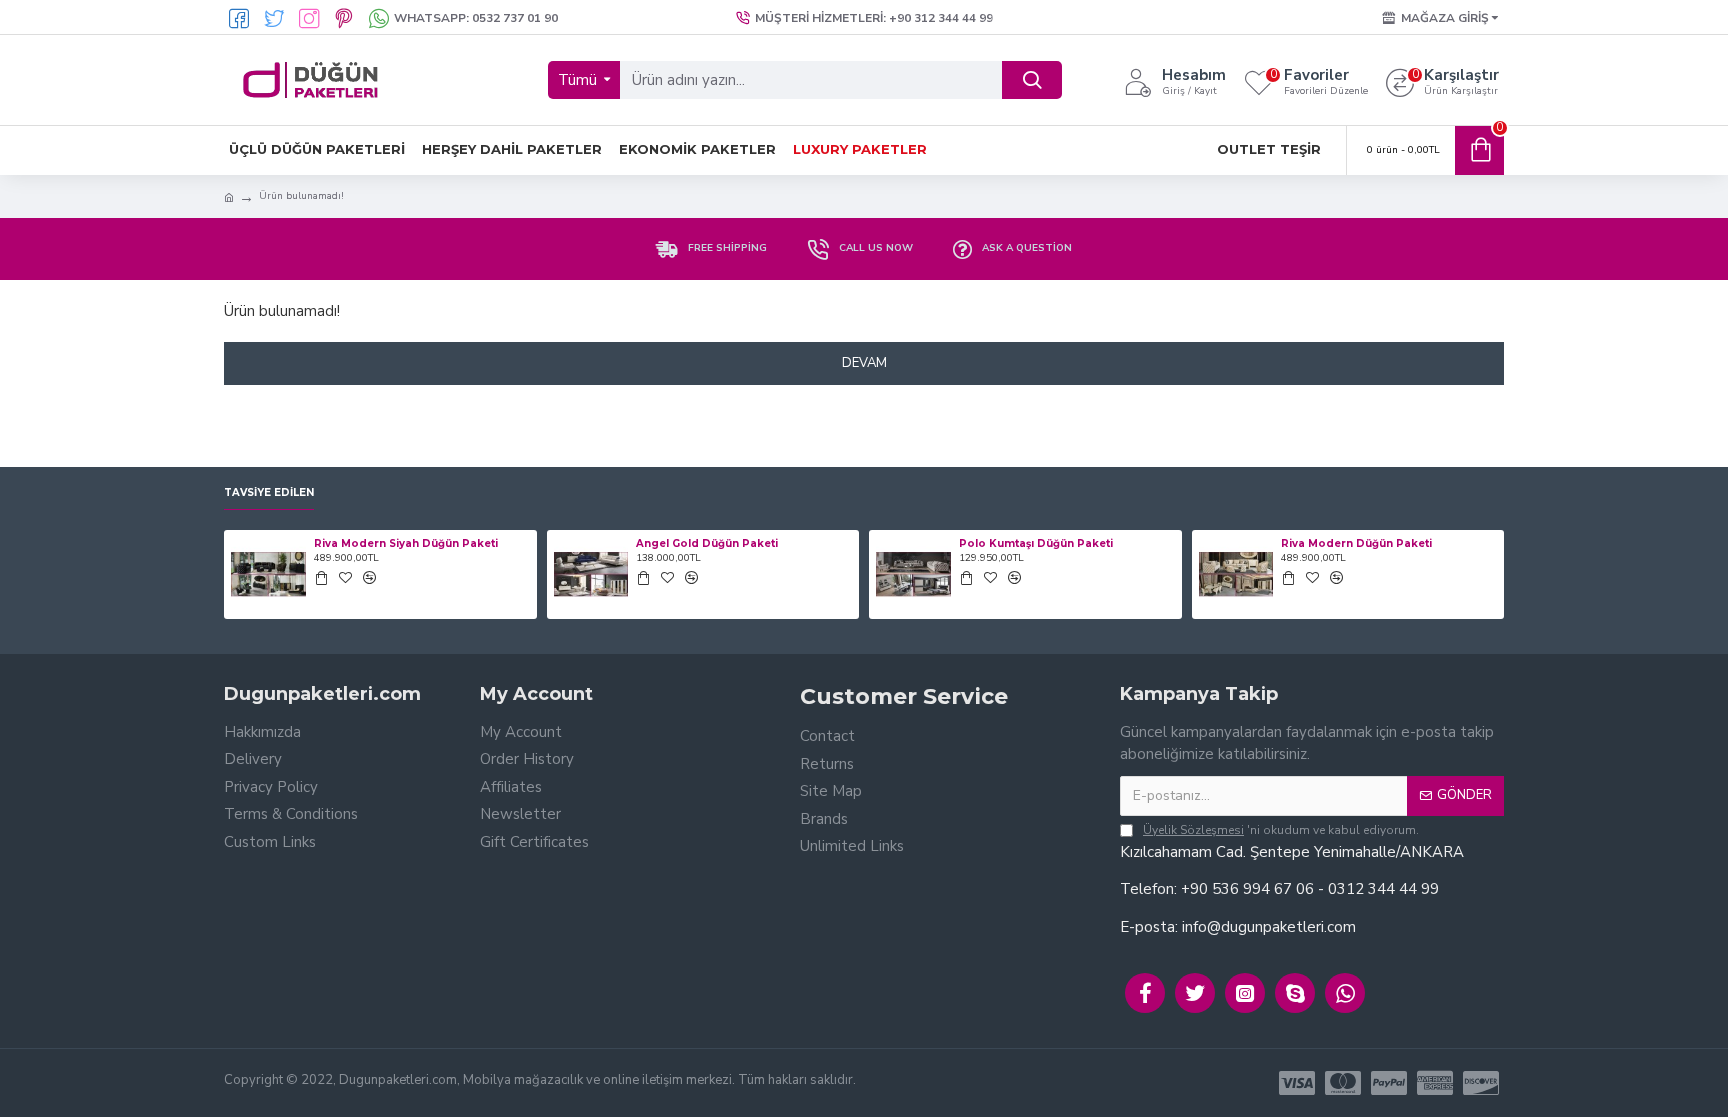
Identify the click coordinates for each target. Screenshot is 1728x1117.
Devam (864, 363)
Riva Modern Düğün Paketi (1356, 543)
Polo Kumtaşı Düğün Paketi (1036, 543)
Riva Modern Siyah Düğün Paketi (406, 543)
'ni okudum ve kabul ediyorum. (1281, 830)
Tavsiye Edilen (269, 493)
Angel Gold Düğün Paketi (707, 543)
